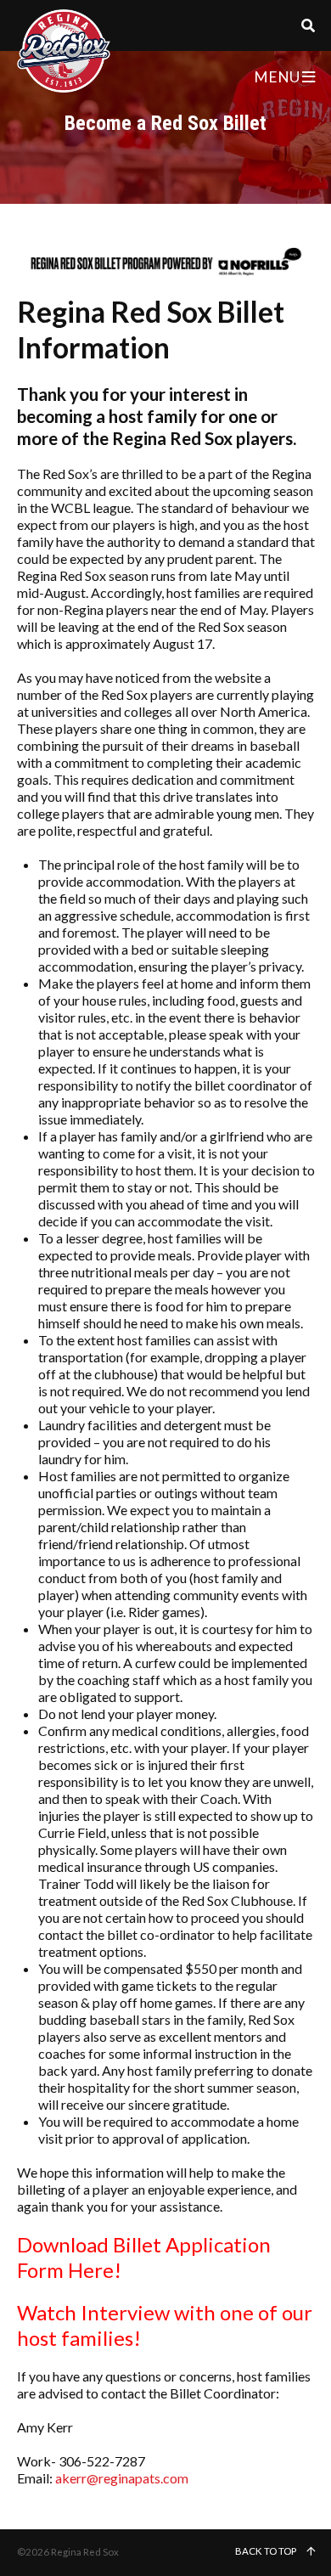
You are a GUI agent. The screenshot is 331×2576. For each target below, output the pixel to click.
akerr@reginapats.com (122, 2478)
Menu (278, 77)
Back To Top (266, 2551)
